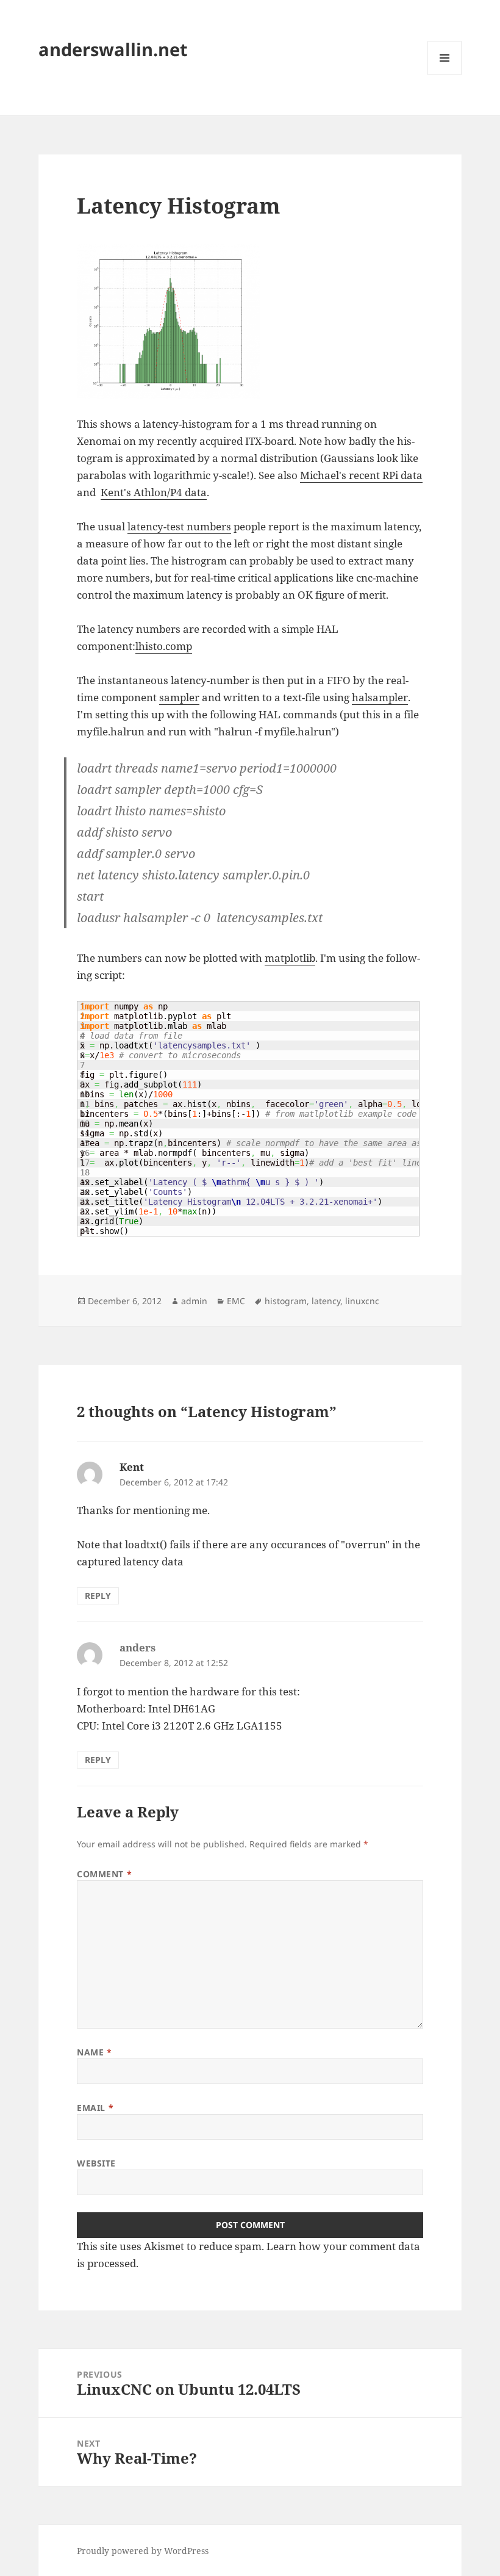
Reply (98, 1596)
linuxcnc (362, 1301)
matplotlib (290, 958)
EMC (236, 1301)
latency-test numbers (179, 526)
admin (194, 1301)
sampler (179, 697)
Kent (132, 1467)
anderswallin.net (113, 49)
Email (95, 2108)
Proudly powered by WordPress (143, 2551)
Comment (104, 1874)
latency (326, 1301)
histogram (286, 1301)
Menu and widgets (445, 75)
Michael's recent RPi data (361, 475)
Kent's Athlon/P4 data (154, 492)
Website (96, 2163)
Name (94, 2052)
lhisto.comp (164, 646)
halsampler (380, 697)
